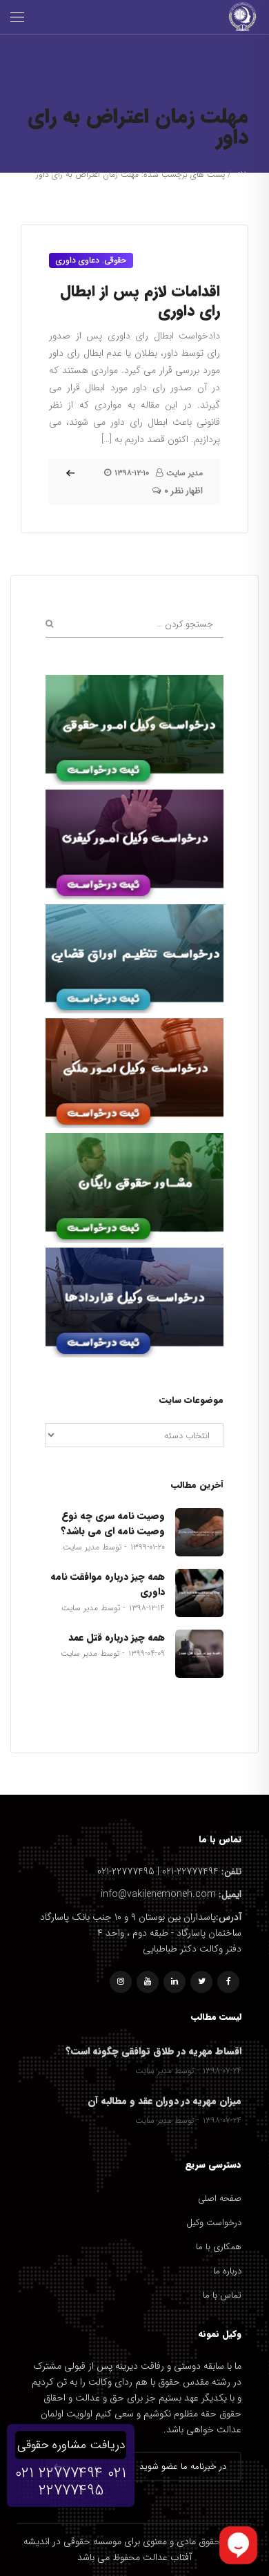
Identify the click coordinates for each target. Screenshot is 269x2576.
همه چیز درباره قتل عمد (117, 1637)
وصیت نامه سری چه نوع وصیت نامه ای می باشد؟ (113, 1523)
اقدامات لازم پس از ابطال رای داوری (140, 301)
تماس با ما (222, 2295)
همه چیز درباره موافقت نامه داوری (108, 1584)
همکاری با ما (219, 2247)
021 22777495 (83, 2482)
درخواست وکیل (214, 2223)
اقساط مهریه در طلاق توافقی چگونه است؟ (153, 2051)
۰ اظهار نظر (183, 491)
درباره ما (227, 2271)
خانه (241, 174)
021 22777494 (59, 2473)
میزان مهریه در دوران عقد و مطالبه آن (165, 2101)
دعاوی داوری (78, 260)
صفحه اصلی (220, 2198)
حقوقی (115, 260)
